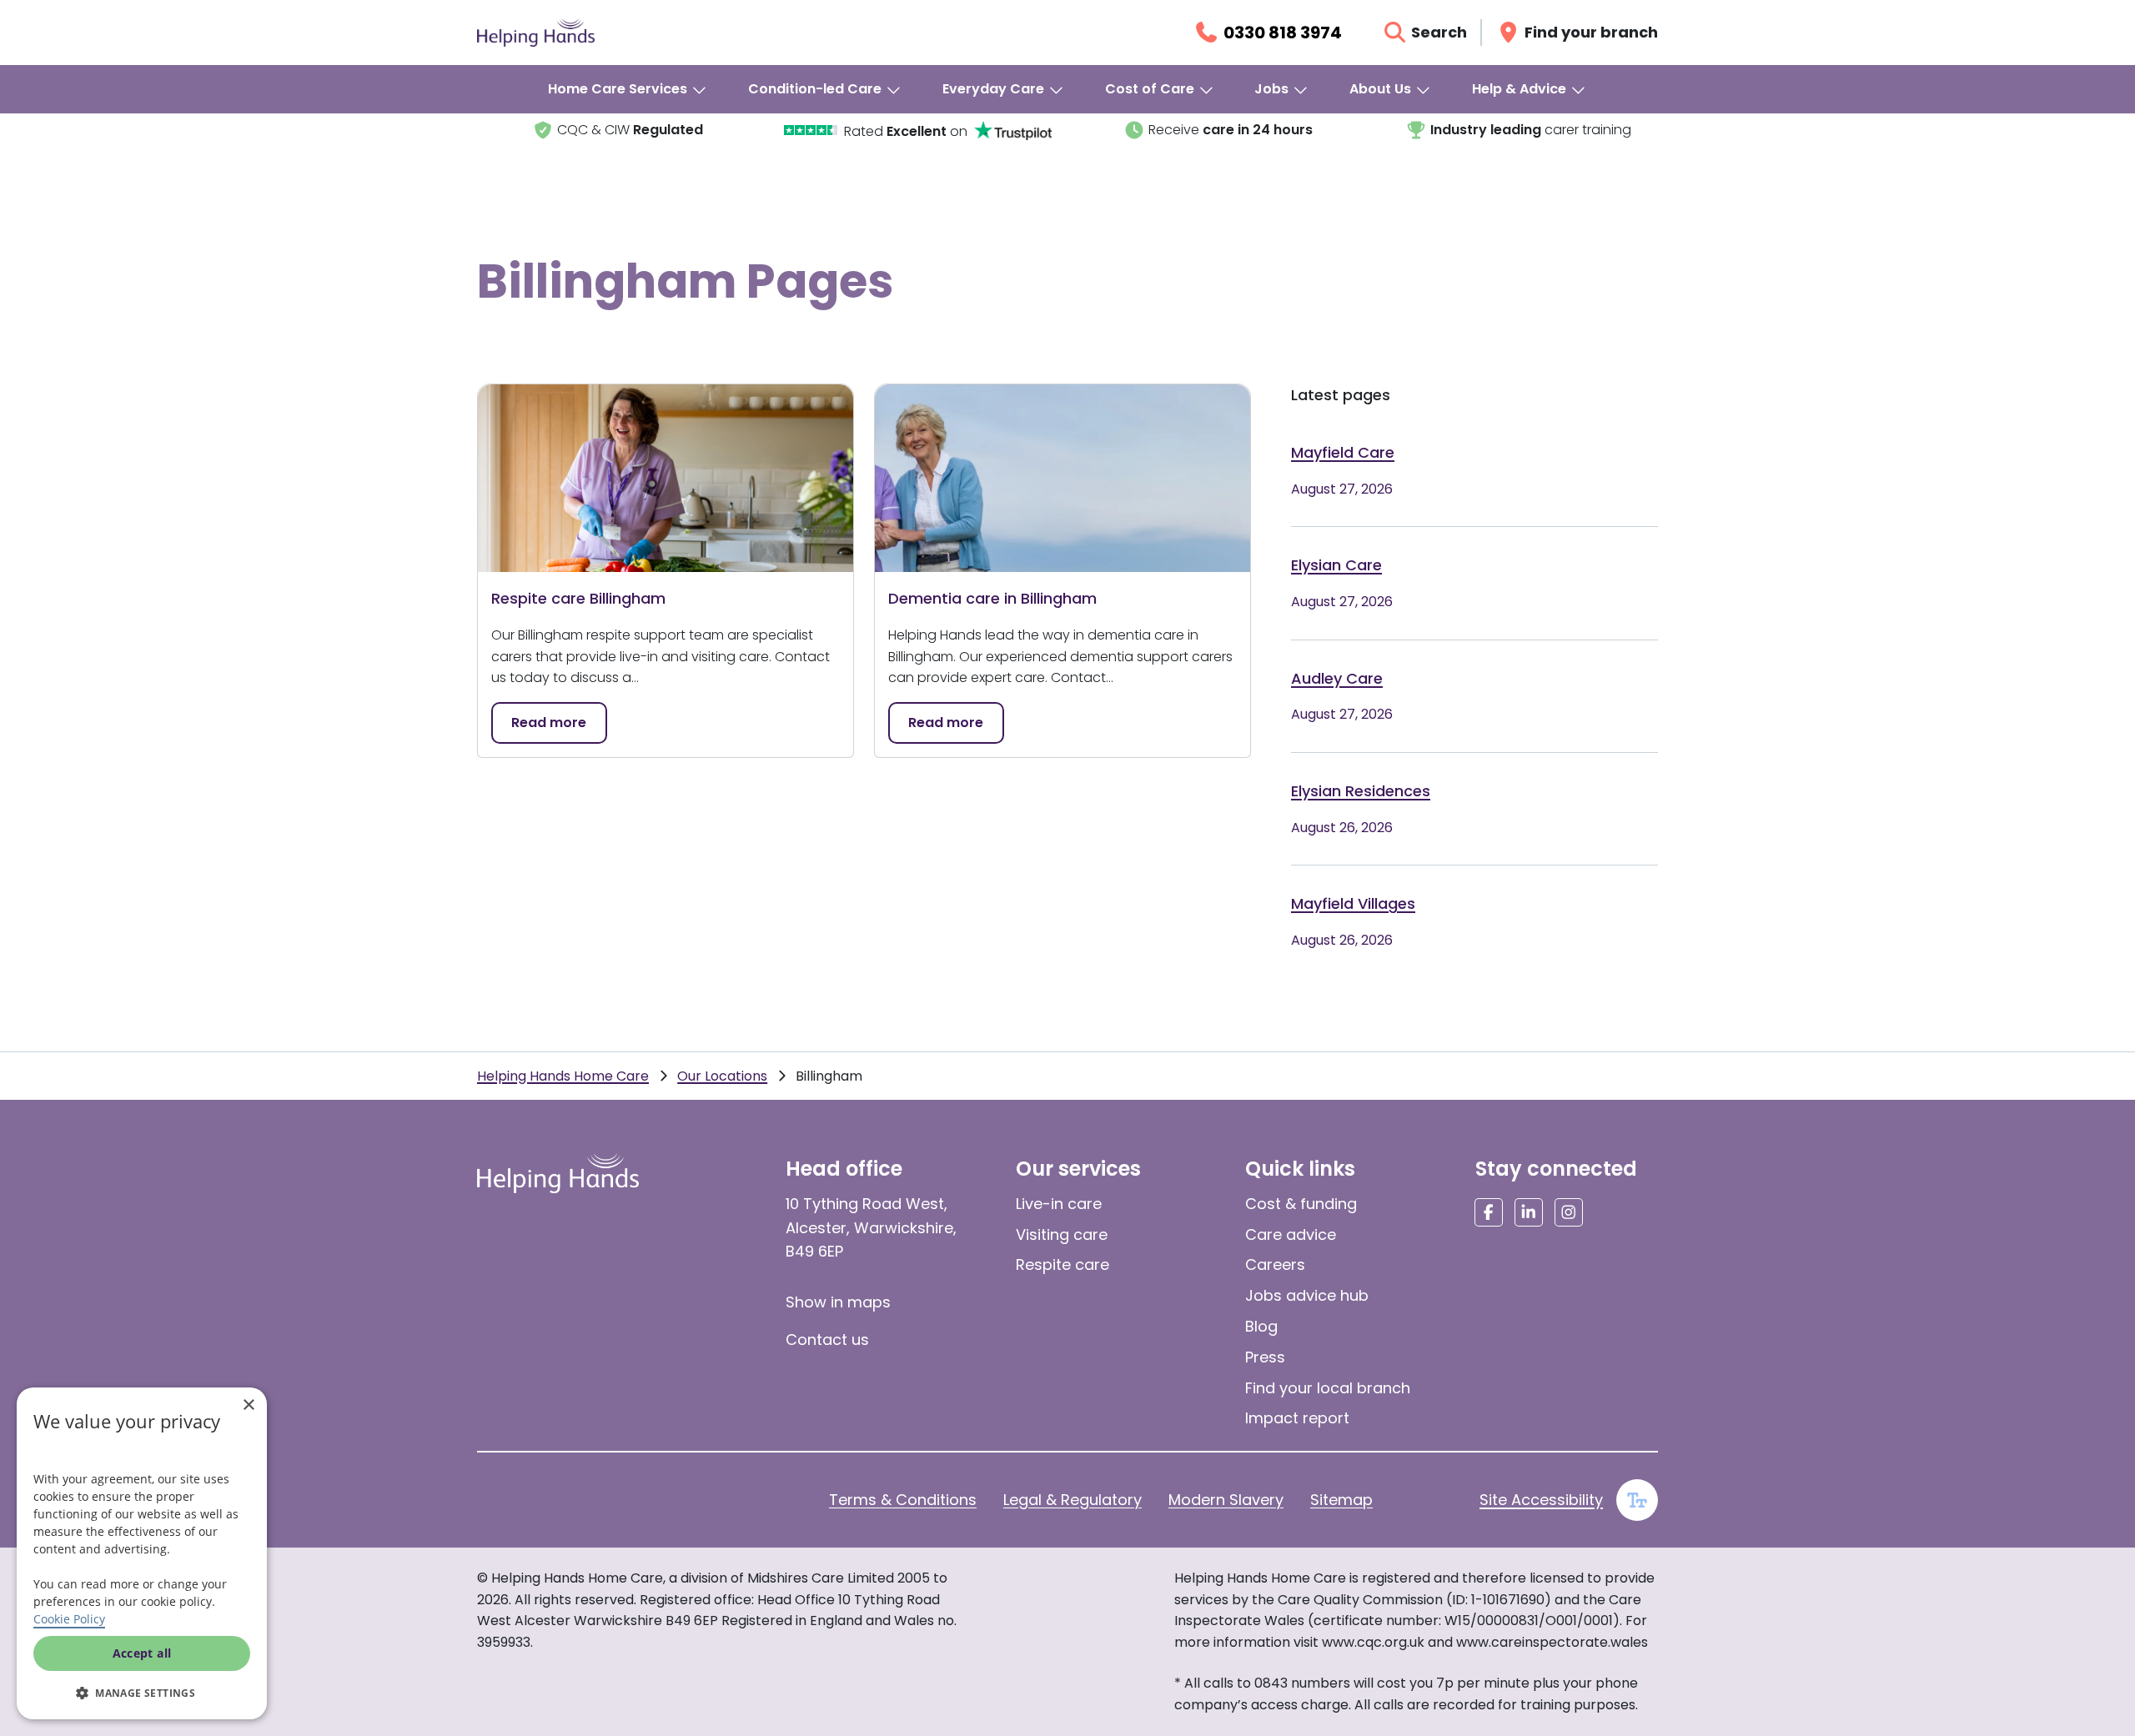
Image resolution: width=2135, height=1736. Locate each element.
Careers (1275, 1264)
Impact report (1297, 1418)
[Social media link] (1489, 1212)
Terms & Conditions (903, 1500)
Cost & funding (1301, 1204)
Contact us (827, 1340)
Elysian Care (1336, 565)
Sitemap (1341, 1500)
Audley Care (1337, 678)
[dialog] (142, 1553)
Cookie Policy (69, 1619)
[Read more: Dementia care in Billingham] (1062, 478)
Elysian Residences (1361, 791)
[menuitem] (628, 89)
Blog (1261, 1326)
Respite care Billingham (578, 598)
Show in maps (838, 1302)
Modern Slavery (1226, 1500)
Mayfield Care (1343, 452)
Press (1265, 1357)
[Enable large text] (1637, 1500)
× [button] (248, 1405)
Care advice (1291, 1234)
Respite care (1062, 1264)
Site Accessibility (1541, 1500)
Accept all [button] (142, 1653)
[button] (142, 1693)
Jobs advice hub (1307, 1295)
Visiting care (1062, 1234)
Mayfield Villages (1353, 903)
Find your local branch (1328, 1388)
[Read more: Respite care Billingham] (666, 478)
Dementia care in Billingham (992, 598)
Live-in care (1059, 1204)
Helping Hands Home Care (563, 1076)
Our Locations (722, 1076)
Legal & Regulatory (1073, 1500)
